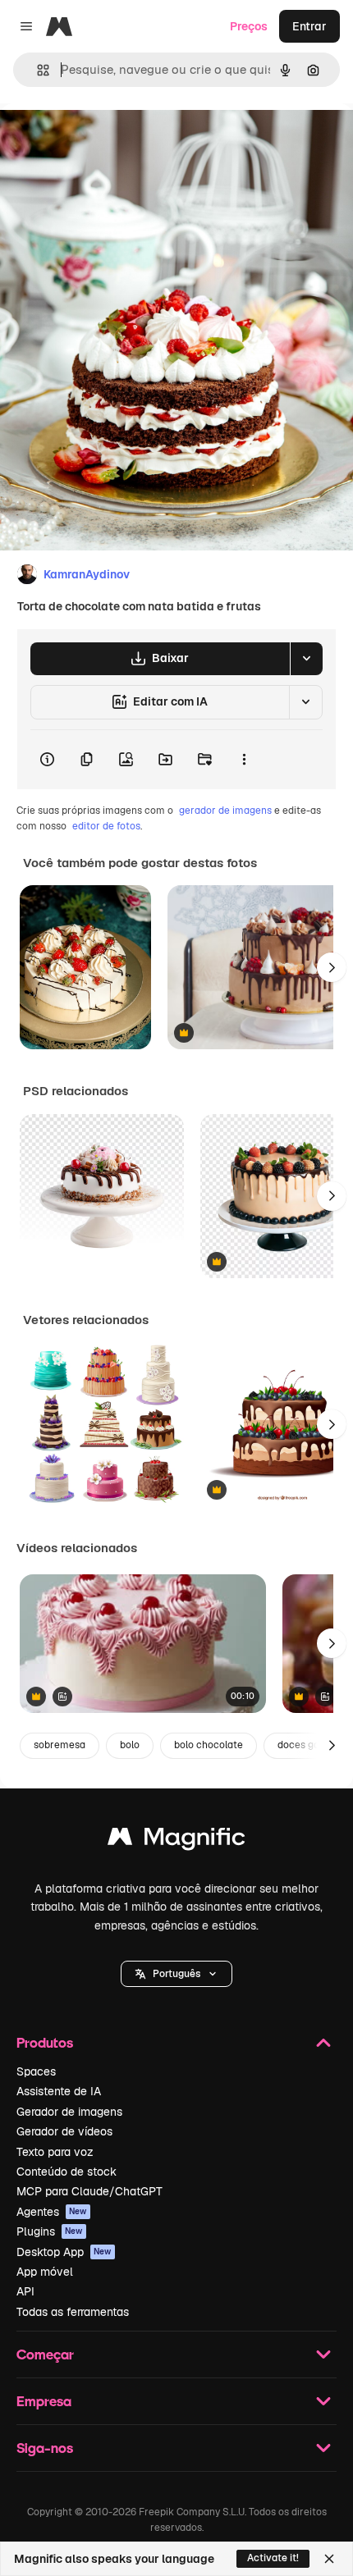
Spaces (36, 2071)
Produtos (45, 2042)
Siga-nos (45, 2448)
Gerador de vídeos (64, 2131)
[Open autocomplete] (37, 70)
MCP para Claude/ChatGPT (89, 2191)
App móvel (45, 2272)
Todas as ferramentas (73, 2312)
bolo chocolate (209, 1745)
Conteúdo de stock (66, 2172)
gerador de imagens (225, 811)
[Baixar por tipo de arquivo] (306, 659)
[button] (176, 1974)
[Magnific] (176, 1841)
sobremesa (60, 1745)
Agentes (52, 2212)
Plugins (50, 2231)
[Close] (329, 2559)
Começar (45, 2354)
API (25, 2291)
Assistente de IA (59, 2091)
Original (105, 141)
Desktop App (64, 2252)
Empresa (44, 2401)
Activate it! (273, 2558)
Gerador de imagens (69, 2112)
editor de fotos (106, 826)
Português (176, 1974)
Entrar (309, 26)
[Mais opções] (244, 760)
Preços (249, 26)
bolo (130, 1745)
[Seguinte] (332, 967)
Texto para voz (55, 2152)
